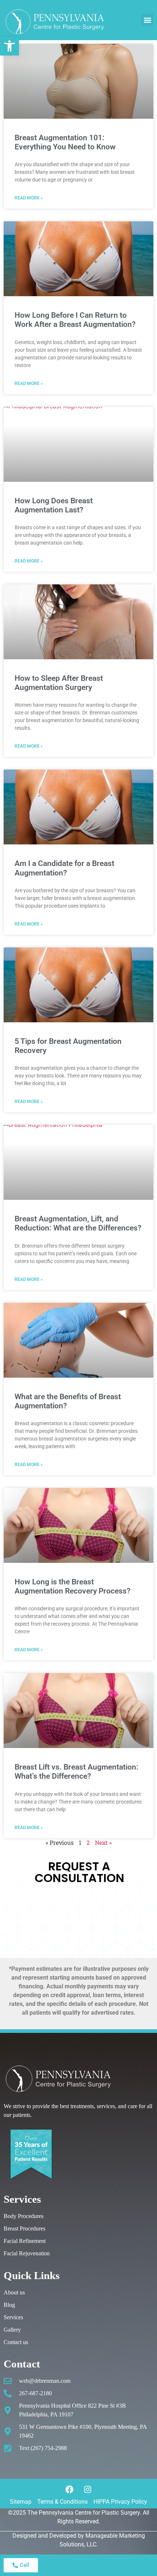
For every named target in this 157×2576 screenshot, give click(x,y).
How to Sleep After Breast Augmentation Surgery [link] (59, 683)
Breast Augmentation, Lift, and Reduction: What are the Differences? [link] (78, 1223)
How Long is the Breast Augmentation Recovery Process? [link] (72, 1586)
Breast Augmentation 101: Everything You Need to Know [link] (65, 142)
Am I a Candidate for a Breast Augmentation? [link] (64, 868)
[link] (9, 46)
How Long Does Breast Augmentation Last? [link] (54, 505)
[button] (147, 20)
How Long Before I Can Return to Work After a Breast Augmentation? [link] (75, 320)
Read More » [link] (29, 198)
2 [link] (88, 1842)
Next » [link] (103, 1842)
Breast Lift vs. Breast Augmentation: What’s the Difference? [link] (76, 1772)
